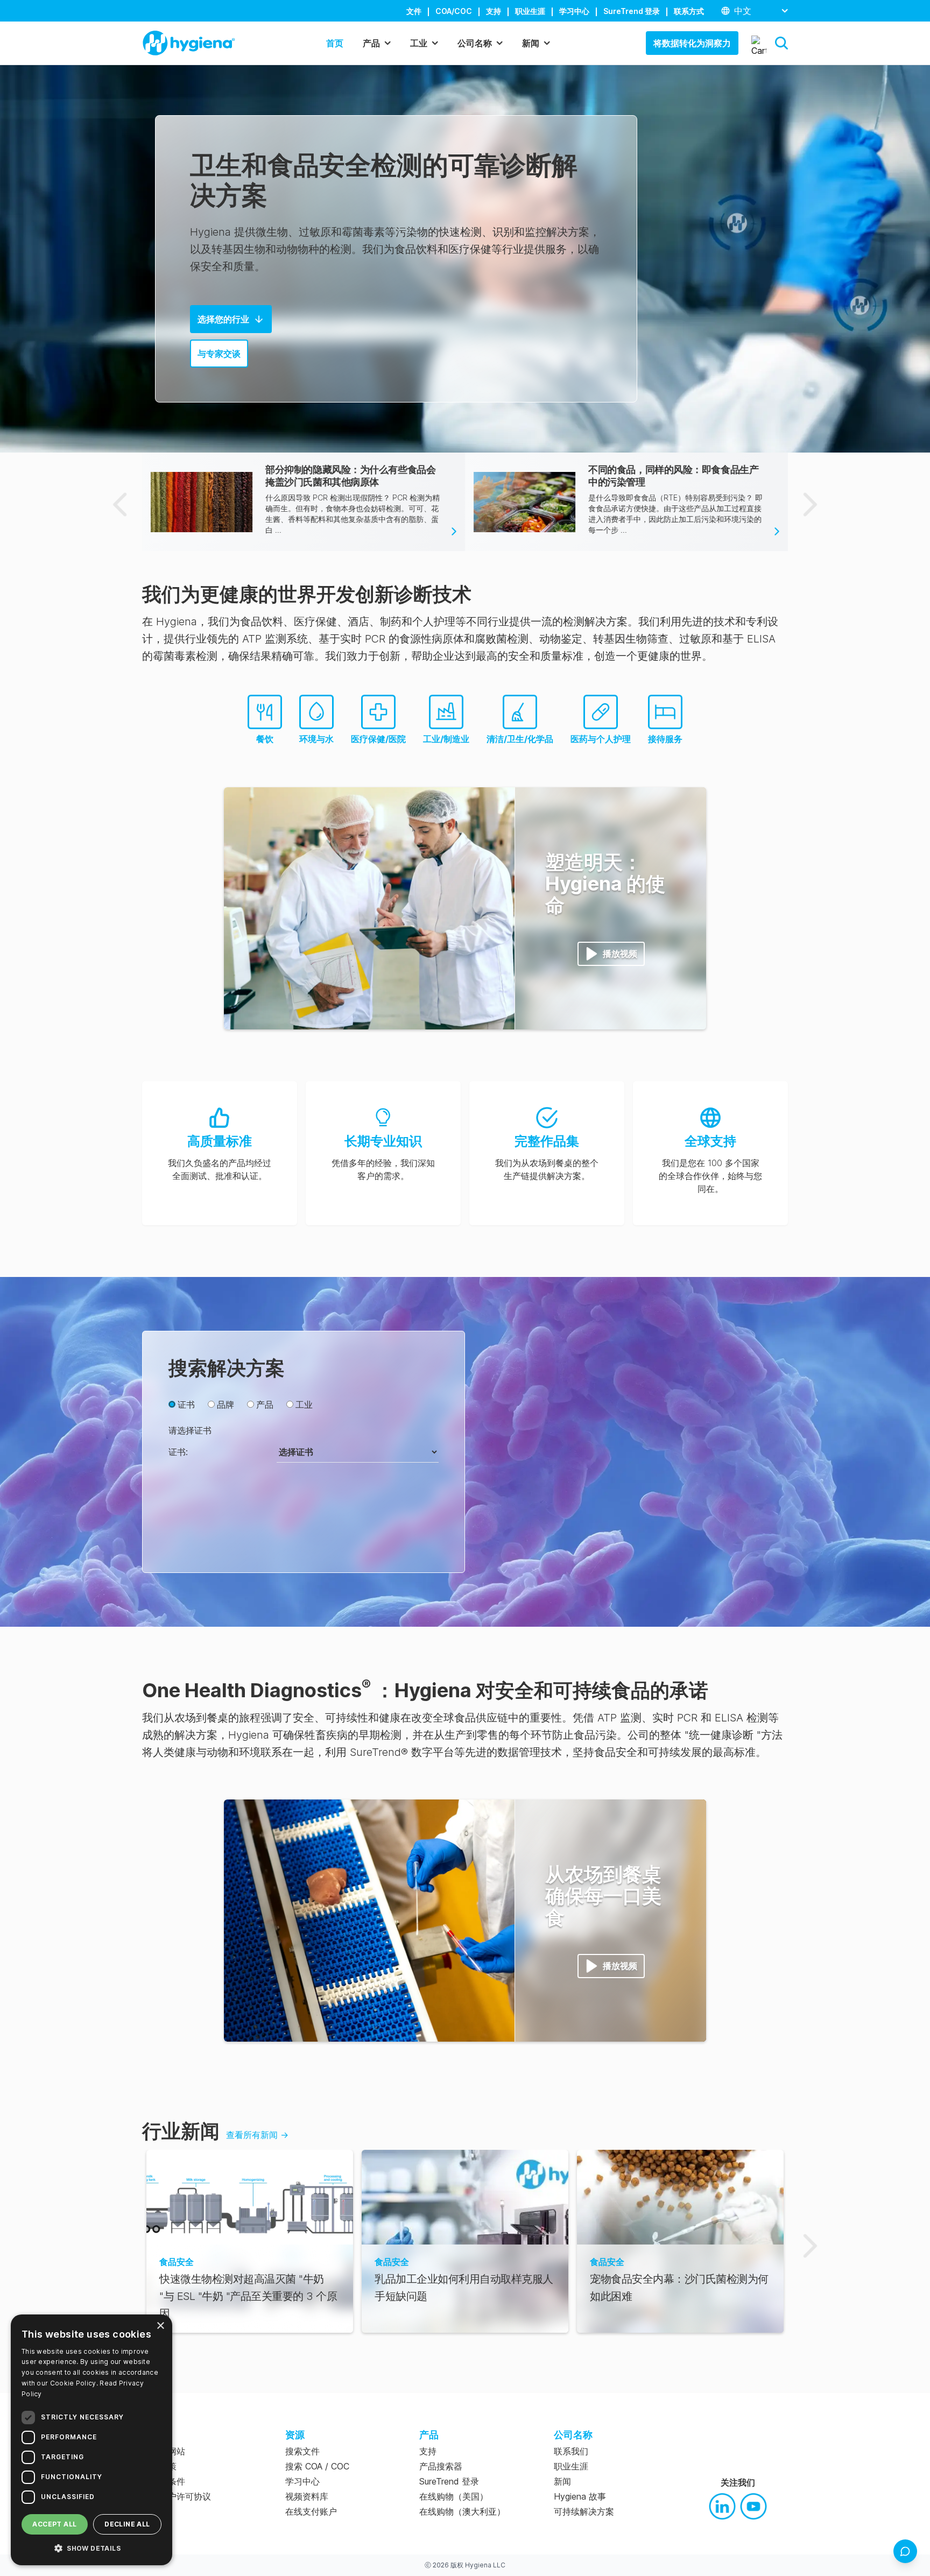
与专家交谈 (219, 354)
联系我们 (571, 2451)
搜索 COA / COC (317, 2466)
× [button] (160, 2326)
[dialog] (91, 2440)
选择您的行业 (223, 319)
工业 (304, 1405)
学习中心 (574, 11)
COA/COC (454, 11)
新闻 (562, 2481)
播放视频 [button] (620, 954)
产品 (265, 1405)
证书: (178, 1452)
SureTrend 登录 (632, 11)
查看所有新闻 (257, 2135)
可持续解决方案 (584, 2511)
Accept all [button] (54, 2524)
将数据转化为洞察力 (692, 43)
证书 (186, 1405)
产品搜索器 (441, 2466)
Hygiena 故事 (580, 2496)
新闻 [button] (531, 43)
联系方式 (689, 11)
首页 (335, 43)
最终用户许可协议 (177, 2496)
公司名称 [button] (475, 43)
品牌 (226, 1405)
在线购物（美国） (454, 2496)
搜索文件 (302, 2451)
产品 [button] (371, 43)
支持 (494, 11)
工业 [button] (419, 43)
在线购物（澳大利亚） (462, 2511)
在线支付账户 (311, 2511)
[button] (781, 43)
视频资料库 (307, 2496)
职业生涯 (530, 11)
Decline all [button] (127, 2524)
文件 (414, 11)
